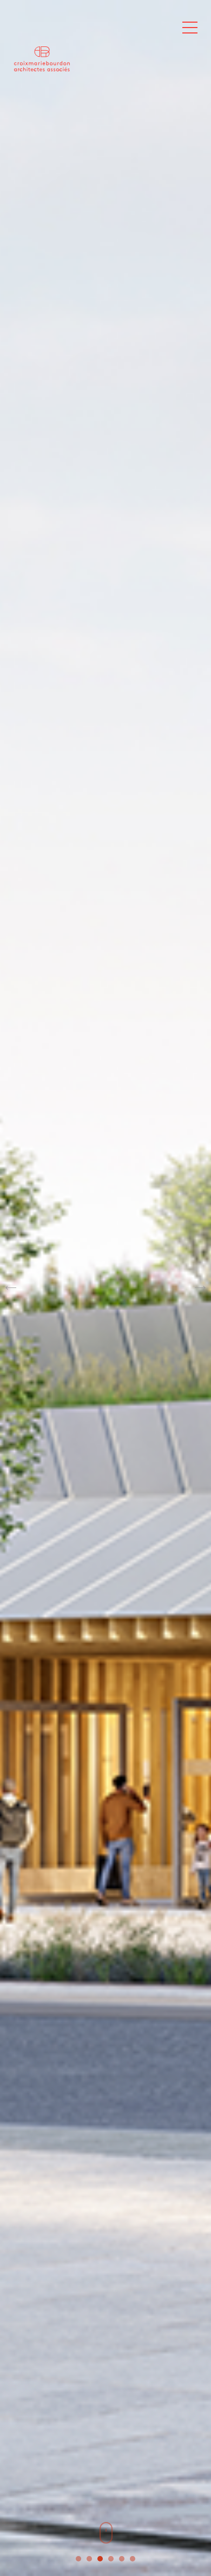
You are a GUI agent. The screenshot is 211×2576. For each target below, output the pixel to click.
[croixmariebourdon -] (54, 45)
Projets (107, 32)
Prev (11, 1288)
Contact (163, 32)
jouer (49, 97)
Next (200, 1288)
